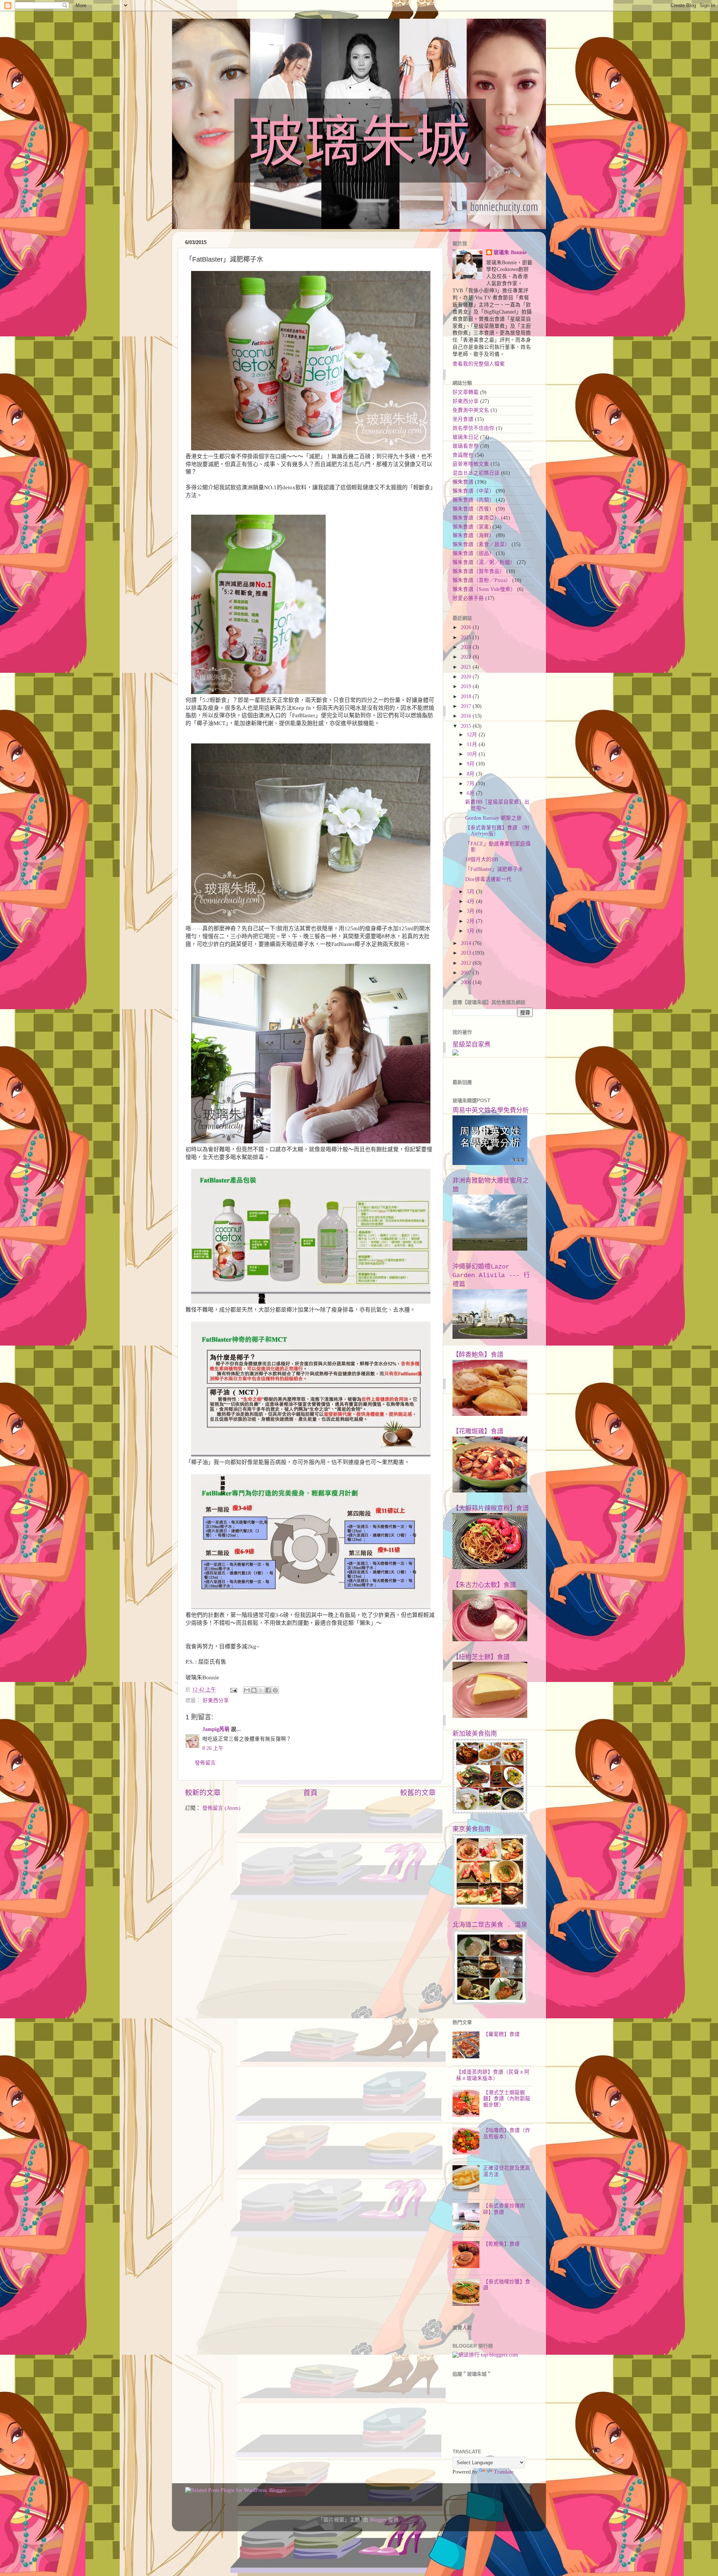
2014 (467, 943)
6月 (471, 793)
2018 (467, 697)
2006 (467, 982)
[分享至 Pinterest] (275, 1690)
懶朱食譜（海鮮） (473, 535)
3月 (471, 911)
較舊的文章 (418, 1793)
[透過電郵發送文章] (233, 1690)
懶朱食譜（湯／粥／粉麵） (484, 562)
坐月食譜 (463, 419)
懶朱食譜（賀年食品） (479, 571)
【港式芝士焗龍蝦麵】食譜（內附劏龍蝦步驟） (507, 2099)
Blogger (378, 2520)
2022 (467, 657)
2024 (467, 647)
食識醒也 (463, 455)
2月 (471, 921)
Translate (504, 2472)
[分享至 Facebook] (268, 1690)
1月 (471, 931)
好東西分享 (216, 1700)
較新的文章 (203, 1793)
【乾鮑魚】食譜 (501, 2244)
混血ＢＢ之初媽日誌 (476, 473)
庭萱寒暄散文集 (471, 464)
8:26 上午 (213, 1748)
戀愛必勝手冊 (468, 598)
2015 (467, 726)
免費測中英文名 (471, 410)
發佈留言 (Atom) (221, 1808)
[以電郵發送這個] (247, 1690)
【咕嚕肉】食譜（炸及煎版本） (507, 2133)
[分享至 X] (261, 1690)
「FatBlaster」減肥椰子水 (494, 869)
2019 (467, 686)
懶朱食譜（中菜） (473, 491)
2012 (467, 963)
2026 (467, 627)
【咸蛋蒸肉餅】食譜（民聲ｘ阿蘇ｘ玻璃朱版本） (493, 2075)
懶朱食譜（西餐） (473, 509)
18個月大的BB (482, 859)
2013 (467, 953)
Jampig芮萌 (216, 1729)
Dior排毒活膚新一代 (488, 879)
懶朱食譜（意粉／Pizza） (482, 580)
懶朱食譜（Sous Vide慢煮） (484, 589)
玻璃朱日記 (466, 437)
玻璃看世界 (466, 446)
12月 (473, 735)
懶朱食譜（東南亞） (476, 518)
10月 (473, 754)
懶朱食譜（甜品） (473, 553)
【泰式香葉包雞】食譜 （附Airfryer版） (497, 831)
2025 (467, 637)
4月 (471, 901)
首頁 (310, 1793)
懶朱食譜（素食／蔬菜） (481, 544)
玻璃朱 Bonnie (510, 252)
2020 (467, 677)
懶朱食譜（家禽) (472, 527)
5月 (471, 892)
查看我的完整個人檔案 (479, 364)
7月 (471, 784)
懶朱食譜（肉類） (473, 500)
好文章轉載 (466, 392)
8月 (471, 774)
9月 (471, 764)
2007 (467, 973)
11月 (473, 744)
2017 (467, 706)
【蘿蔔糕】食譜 (501, 2034)
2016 (467, 716)
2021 (467, 667)
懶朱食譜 (463, 482)
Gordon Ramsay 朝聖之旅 (493, 818)
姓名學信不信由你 (473, 428)
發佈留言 (205, 1763)
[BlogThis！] (254, 1690)
